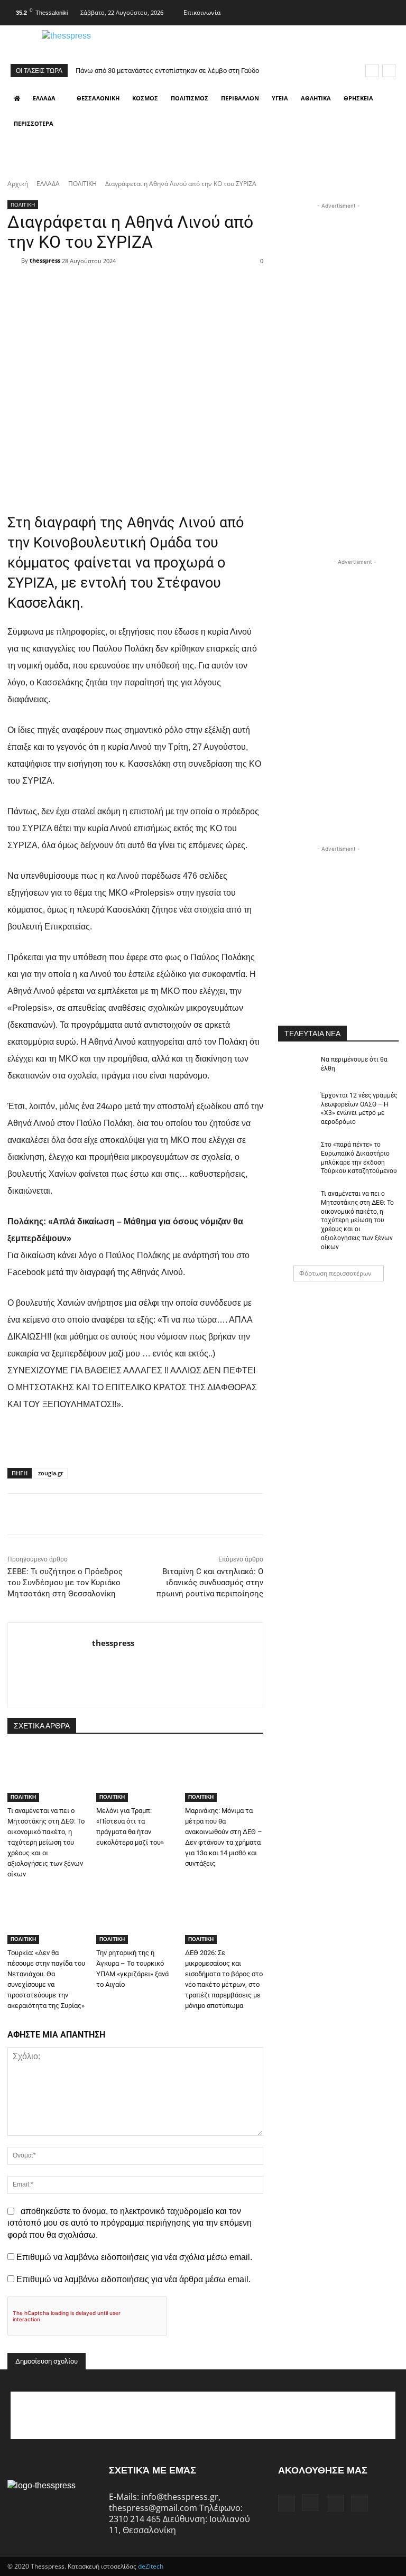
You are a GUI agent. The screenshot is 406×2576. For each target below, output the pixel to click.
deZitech (151, 2566)
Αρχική (18, 184)
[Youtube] (390, 11)
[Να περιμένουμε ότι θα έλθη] (296, 1068)
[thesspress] (100, 44)
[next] (389, 71)
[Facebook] (327, 11)
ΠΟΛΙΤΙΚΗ (82, 184)
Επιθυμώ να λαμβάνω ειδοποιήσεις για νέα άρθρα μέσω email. (133, 2279)
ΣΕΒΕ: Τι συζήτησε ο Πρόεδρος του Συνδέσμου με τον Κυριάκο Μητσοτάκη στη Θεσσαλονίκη (65, 1583)
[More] (259, 280)
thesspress (45, 260)
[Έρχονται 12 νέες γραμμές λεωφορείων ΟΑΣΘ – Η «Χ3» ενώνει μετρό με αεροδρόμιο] (296, 1104)
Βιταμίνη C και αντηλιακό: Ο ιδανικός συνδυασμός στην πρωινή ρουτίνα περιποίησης (210, 1583)
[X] (369, 11)
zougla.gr (51, 1473)
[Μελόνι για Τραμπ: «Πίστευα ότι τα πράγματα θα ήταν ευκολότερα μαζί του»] (135, 1775)
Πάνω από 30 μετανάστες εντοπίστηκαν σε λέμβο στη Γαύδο (167, 71)
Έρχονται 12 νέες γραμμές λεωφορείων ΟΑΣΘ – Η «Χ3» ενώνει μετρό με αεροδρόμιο (359, 1109)
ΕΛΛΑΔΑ (48, 184)
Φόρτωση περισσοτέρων (335, 1273)
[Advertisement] (342, 264)
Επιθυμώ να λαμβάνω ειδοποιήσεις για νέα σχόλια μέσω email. (134, 2257)
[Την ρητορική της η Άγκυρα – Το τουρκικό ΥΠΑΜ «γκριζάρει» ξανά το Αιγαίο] (135, 1917)
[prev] (372, 71)
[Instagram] (348, 11)
